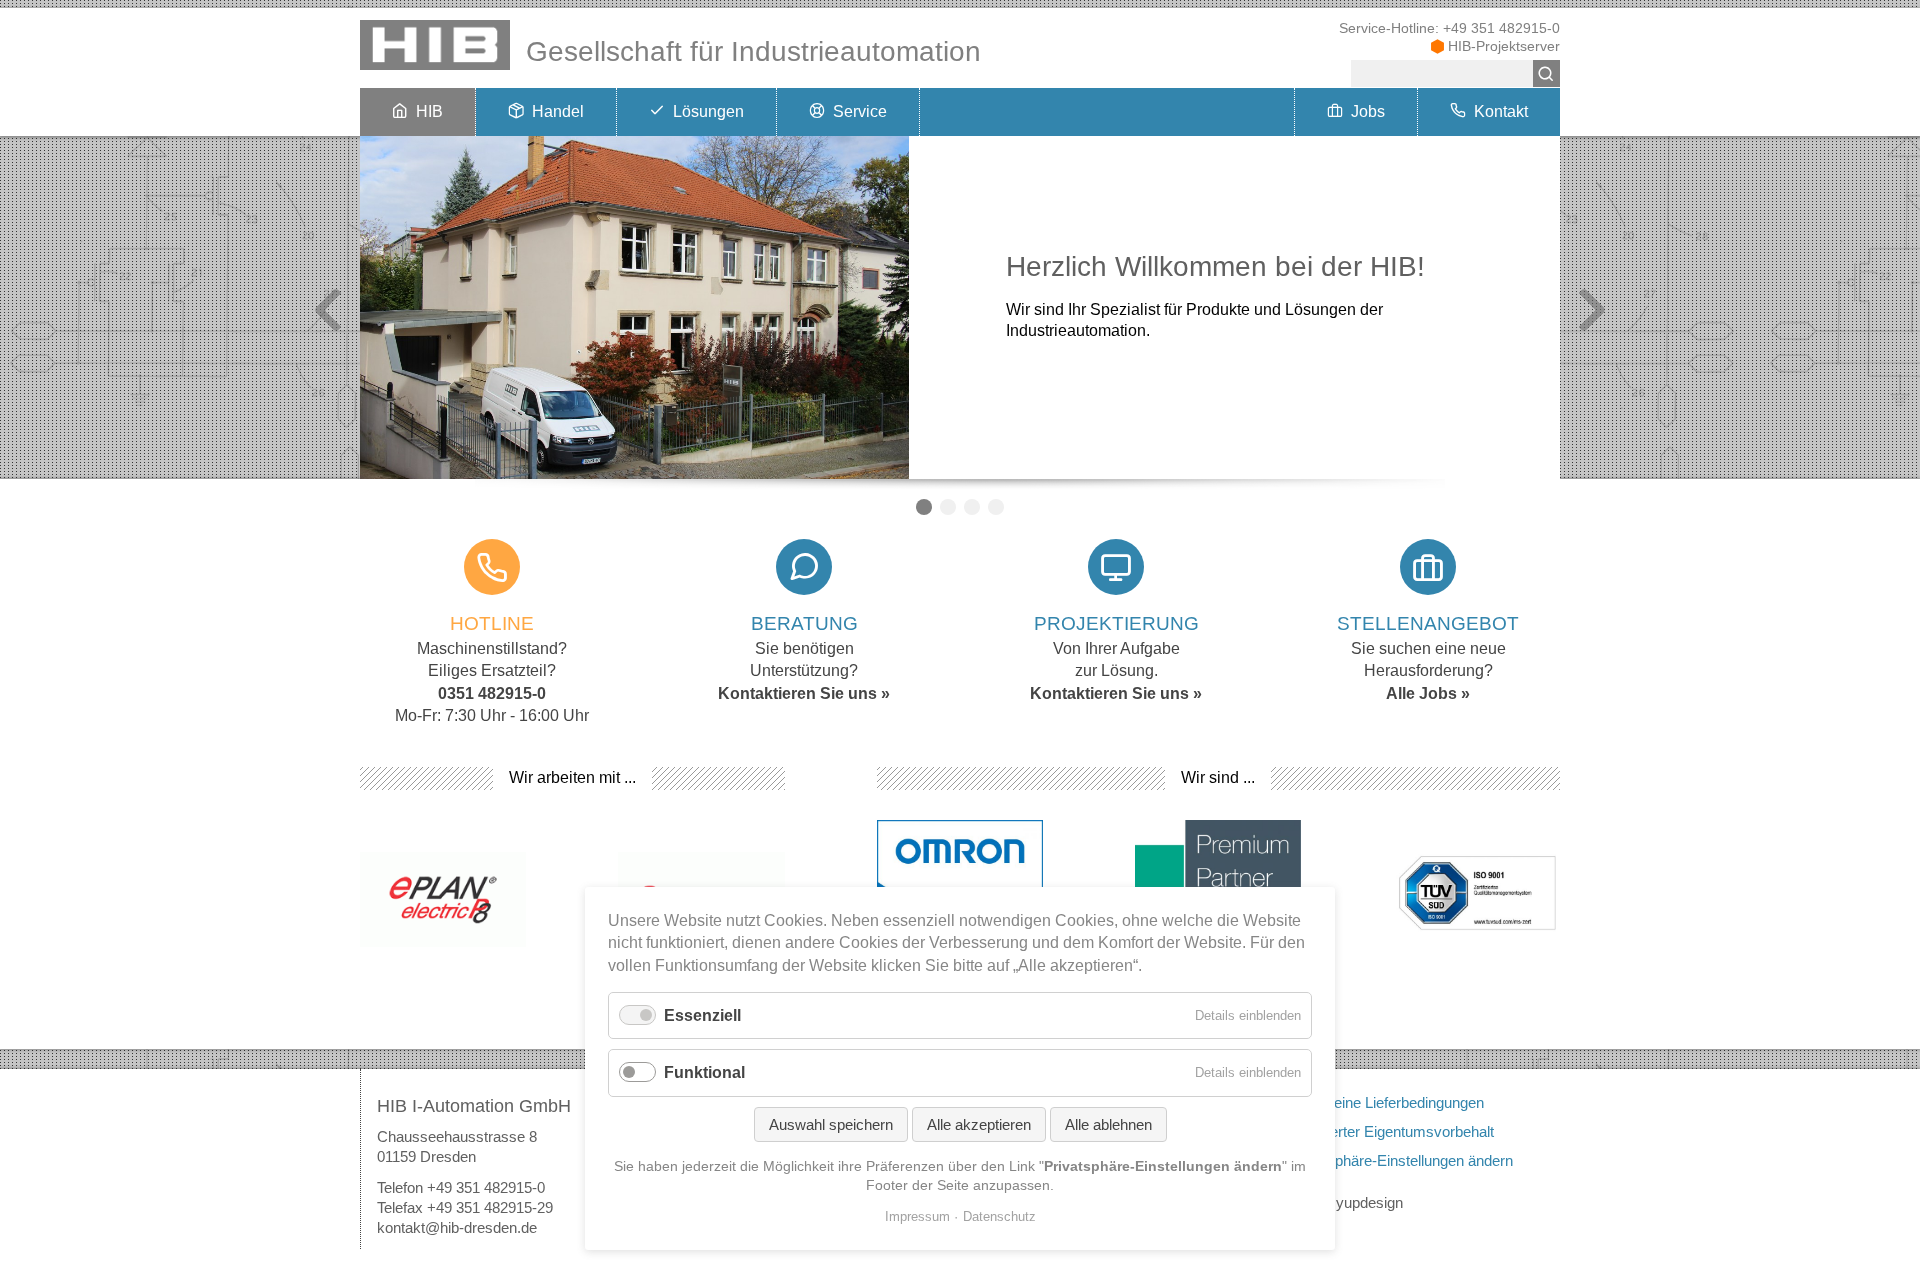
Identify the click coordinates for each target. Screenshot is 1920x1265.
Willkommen (924, 507)
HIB (429, 111)
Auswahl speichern (831, 1124)
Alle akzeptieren (979, 1124)
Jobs (1368, 111)
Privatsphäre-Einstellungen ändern (1401, 1160)
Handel (558, 111)
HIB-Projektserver (1504, 46)
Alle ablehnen (1108, 1124)
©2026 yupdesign (1346, 1202)
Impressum (917, 1216)
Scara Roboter (972, 507)
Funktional (704, 1072)
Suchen (1546, 73)
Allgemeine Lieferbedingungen (1386, 1102)
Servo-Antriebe (948, 507)
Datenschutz (999, 1216)
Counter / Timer (996, 507)
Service (860, 111)
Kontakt (1501, 111)
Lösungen (708, 111)
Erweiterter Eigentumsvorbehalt (1391, 1131)
